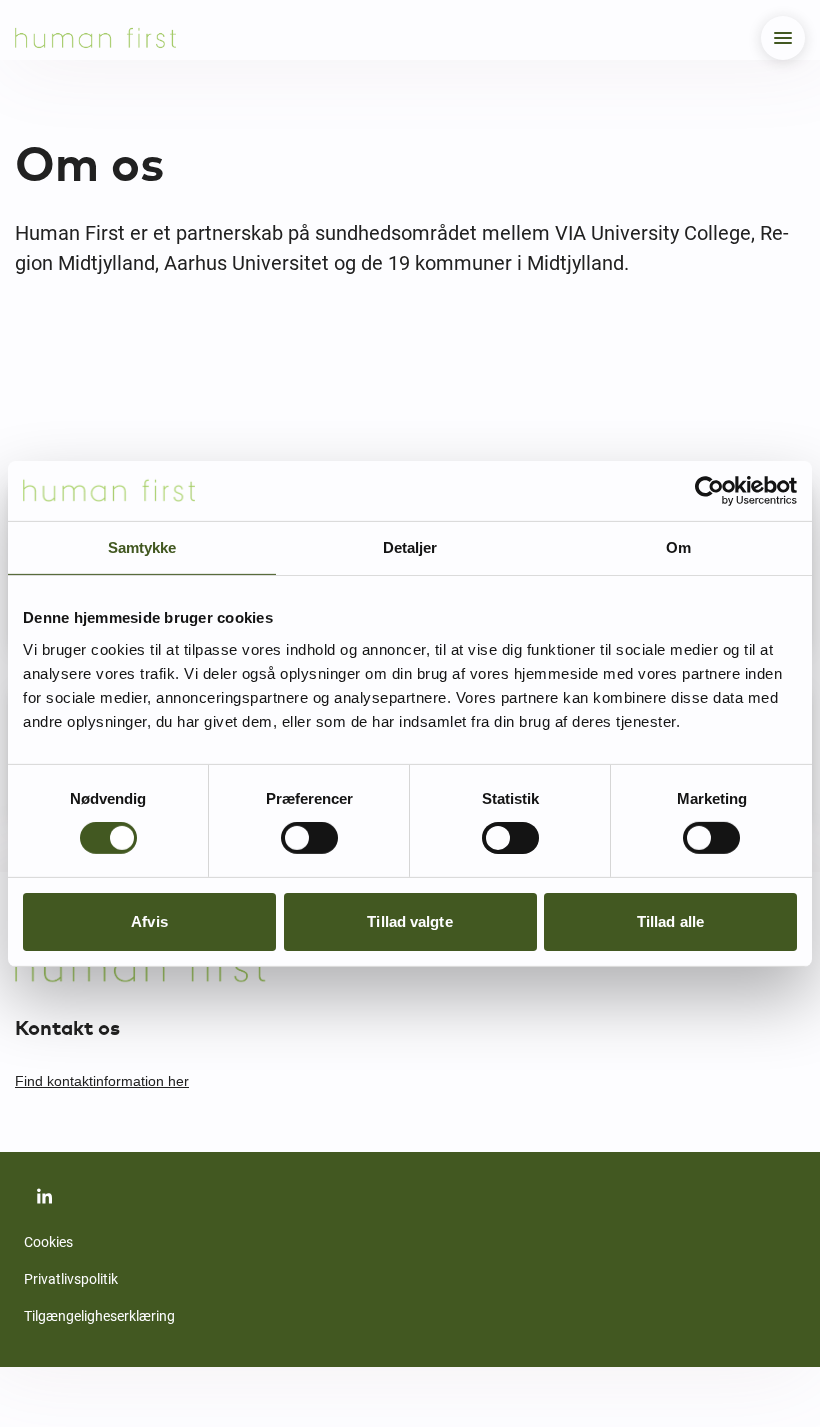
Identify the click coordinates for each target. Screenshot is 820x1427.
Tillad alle (670, 921)
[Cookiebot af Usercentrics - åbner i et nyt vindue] (709, 490)
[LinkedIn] (44, 1196)
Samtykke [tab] (142, 546)
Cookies (48, 1242)
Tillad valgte (409, 921)
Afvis (149, 921)
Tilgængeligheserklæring (99, 1316)
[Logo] (95, 38)
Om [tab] (678, 546)
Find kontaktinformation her (102, 1081)
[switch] (309, 838)
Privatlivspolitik (71, 1279)
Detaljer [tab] (410, 546)
